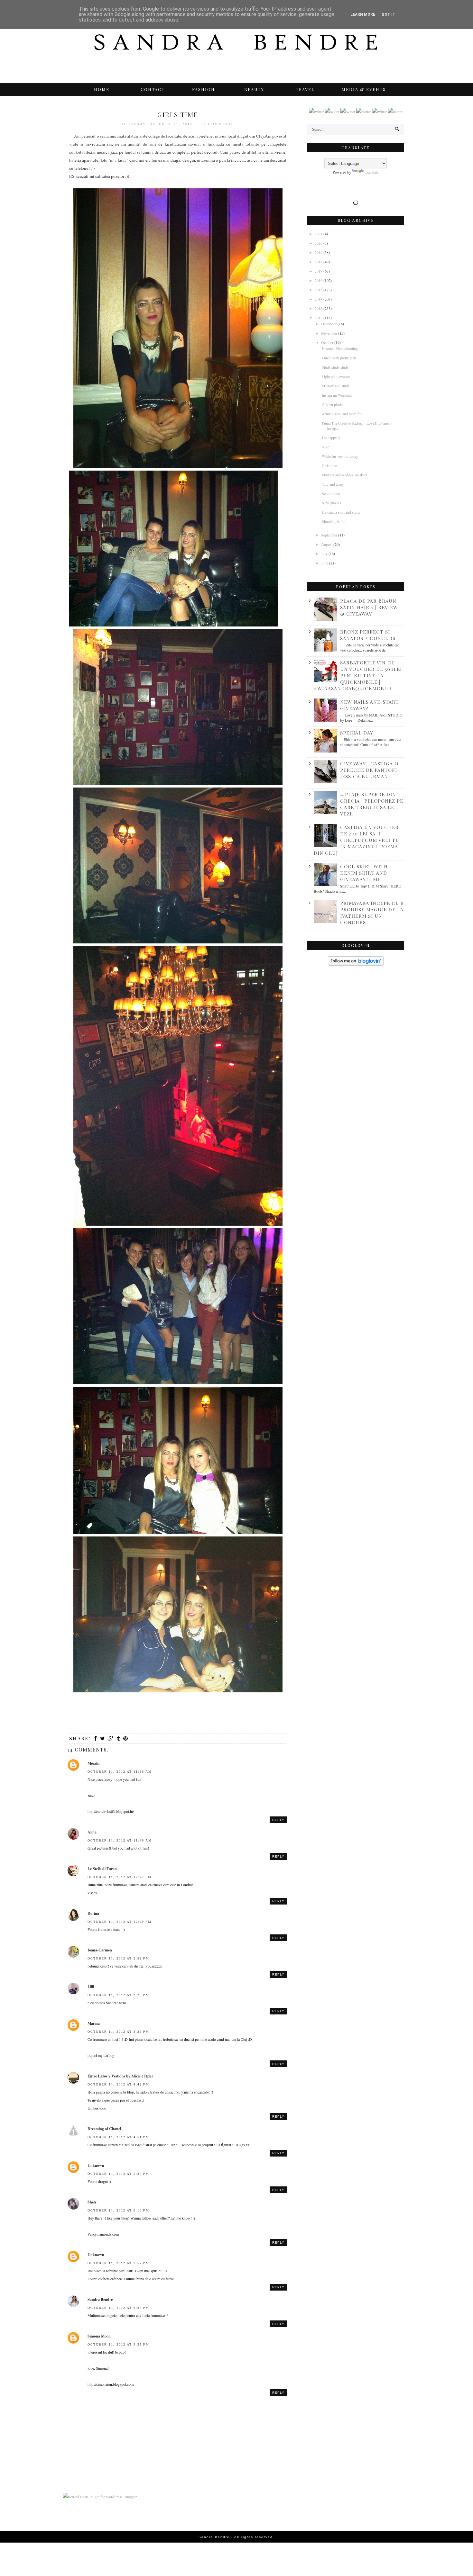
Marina (94, 2023)
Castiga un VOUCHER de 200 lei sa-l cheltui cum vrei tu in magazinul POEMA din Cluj (357, 840)
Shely (92, 2202)
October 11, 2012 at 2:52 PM (118, 1958)
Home (102, 89)
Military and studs (336, 386)
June (325, 563)
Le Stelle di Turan (102, 1869)
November (330, 333)
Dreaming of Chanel (104, 2129)
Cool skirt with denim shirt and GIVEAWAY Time (364, 873)
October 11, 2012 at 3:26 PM (118, 1995)
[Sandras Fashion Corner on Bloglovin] (356, 964)
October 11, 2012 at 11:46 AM (120, 1840)
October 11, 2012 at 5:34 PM (118, 2174)
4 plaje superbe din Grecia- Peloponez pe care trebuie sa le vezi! (372, 804)
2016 (319, 280)
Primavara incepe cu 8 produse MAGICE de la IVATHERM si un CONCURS (372, 913)
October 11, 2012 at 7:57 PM (118, 2263)
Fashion (204, 89)
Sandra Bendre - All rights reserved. (236, 2537)
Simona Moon (99, 2336)
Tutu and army (333, 484)
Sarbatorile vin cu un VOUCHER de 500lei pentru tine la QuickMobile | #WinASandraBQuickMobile (358, 675)
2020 (319, 243)
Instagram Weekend (337, 395)
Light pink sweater (336, 376)
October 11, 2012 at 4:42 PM (118, 2084)
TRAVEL (305, 89)
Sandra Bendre (100, 2299)
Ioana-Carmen (100, 1950)
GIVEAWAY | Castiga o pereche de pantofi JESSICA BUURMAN (369, 770)
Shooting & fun (334, 521)
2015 (319, 290)
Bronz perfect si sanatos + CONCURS (368, 635)
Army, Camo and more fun (342, 414)
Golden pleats (332, 404)
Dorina (93, 1913)
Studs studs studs (335, 367)
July (325, 554)
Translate (372, 172)
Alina (92, 1832)
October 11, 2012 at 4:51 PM (118, 2137)
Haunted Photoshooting (340, 348)
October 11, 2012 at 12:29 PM (120, 1922)
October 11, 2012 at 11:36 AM (120, 1772)
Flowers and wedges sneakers (345, 475)
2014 (319, 299)
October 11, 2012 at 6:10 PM (118, 2210)
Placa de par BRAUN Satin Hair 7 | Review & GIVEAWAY (369, 607)
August (327, 544)
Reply (278, 1820)
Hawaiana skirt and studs (341, 512)
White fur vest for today (340, 456)
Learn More (363, 14)
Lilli (91, 1987)
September (330, 535)
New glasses (331, 503)
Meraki (93, 1763)
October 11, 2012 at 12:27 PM (120, 1877)
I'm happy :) (331, 437)
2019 (319, 252)
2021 (319, 234)
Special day (357, 733)
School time (331, 493)
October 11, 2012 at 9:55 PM (118, 2344)
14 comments (218, 124)
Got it (389, 14)
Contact (153, 89)
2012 (319, 318)
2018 (319, 262)
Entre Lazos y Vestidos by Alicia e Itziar (120, 2076)
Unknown (96, 2165)
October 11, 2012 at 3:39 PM (118, 2032)
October (328, 342)
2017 (319, 271)
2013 (319, 308)
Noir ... (327, 447)
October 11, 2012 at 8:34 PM (118, 2308)
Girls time (329, 465)
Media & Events (364, 89)
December (329, 324)
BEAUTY (254, 89)
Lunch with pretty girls (339, 358)
